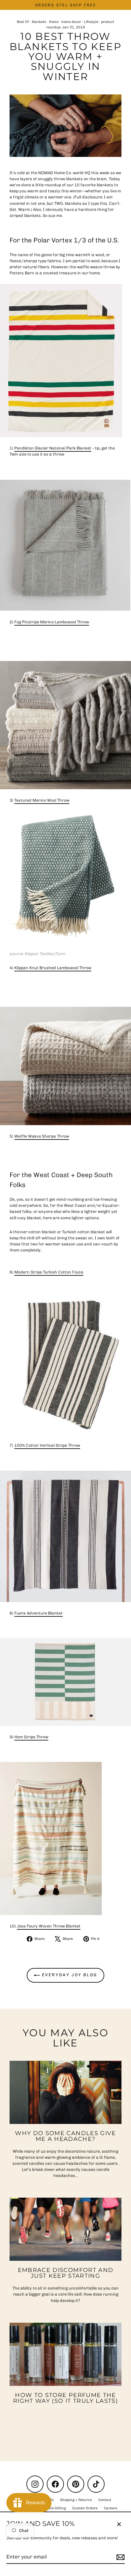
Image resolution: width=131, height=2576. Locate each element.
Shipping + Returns (76, 2500)
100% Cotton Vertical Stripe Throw (47, 1445)
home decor (71, 22)
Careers (111, 2508)
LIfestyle (91, 22)
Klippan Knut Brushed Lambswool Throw (53, 968)
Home (54, 22)
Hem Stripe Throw (31, 1737)
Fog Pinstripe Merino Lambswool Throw (52, 622)
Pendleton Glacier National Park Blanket (53, 448)
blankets (39, 22)
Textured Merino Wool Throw (42, 800)
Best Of (23, 22)
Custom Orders (85, 2508)
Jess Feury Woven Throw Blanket (49, 1926)
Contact (105, 2500)
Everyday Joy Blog (69, 1975)
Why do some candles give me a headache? (65, 2136)
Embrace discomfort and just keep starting (66, 2273)
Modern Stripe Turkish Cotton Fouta (49, 1272)
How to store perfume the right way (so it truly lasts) (65, 2398)
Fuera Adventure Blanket (38, 1613)
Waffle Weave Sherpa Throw (42, 1136)
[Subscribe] (120, 2557)
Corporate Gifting (52, 2508)
